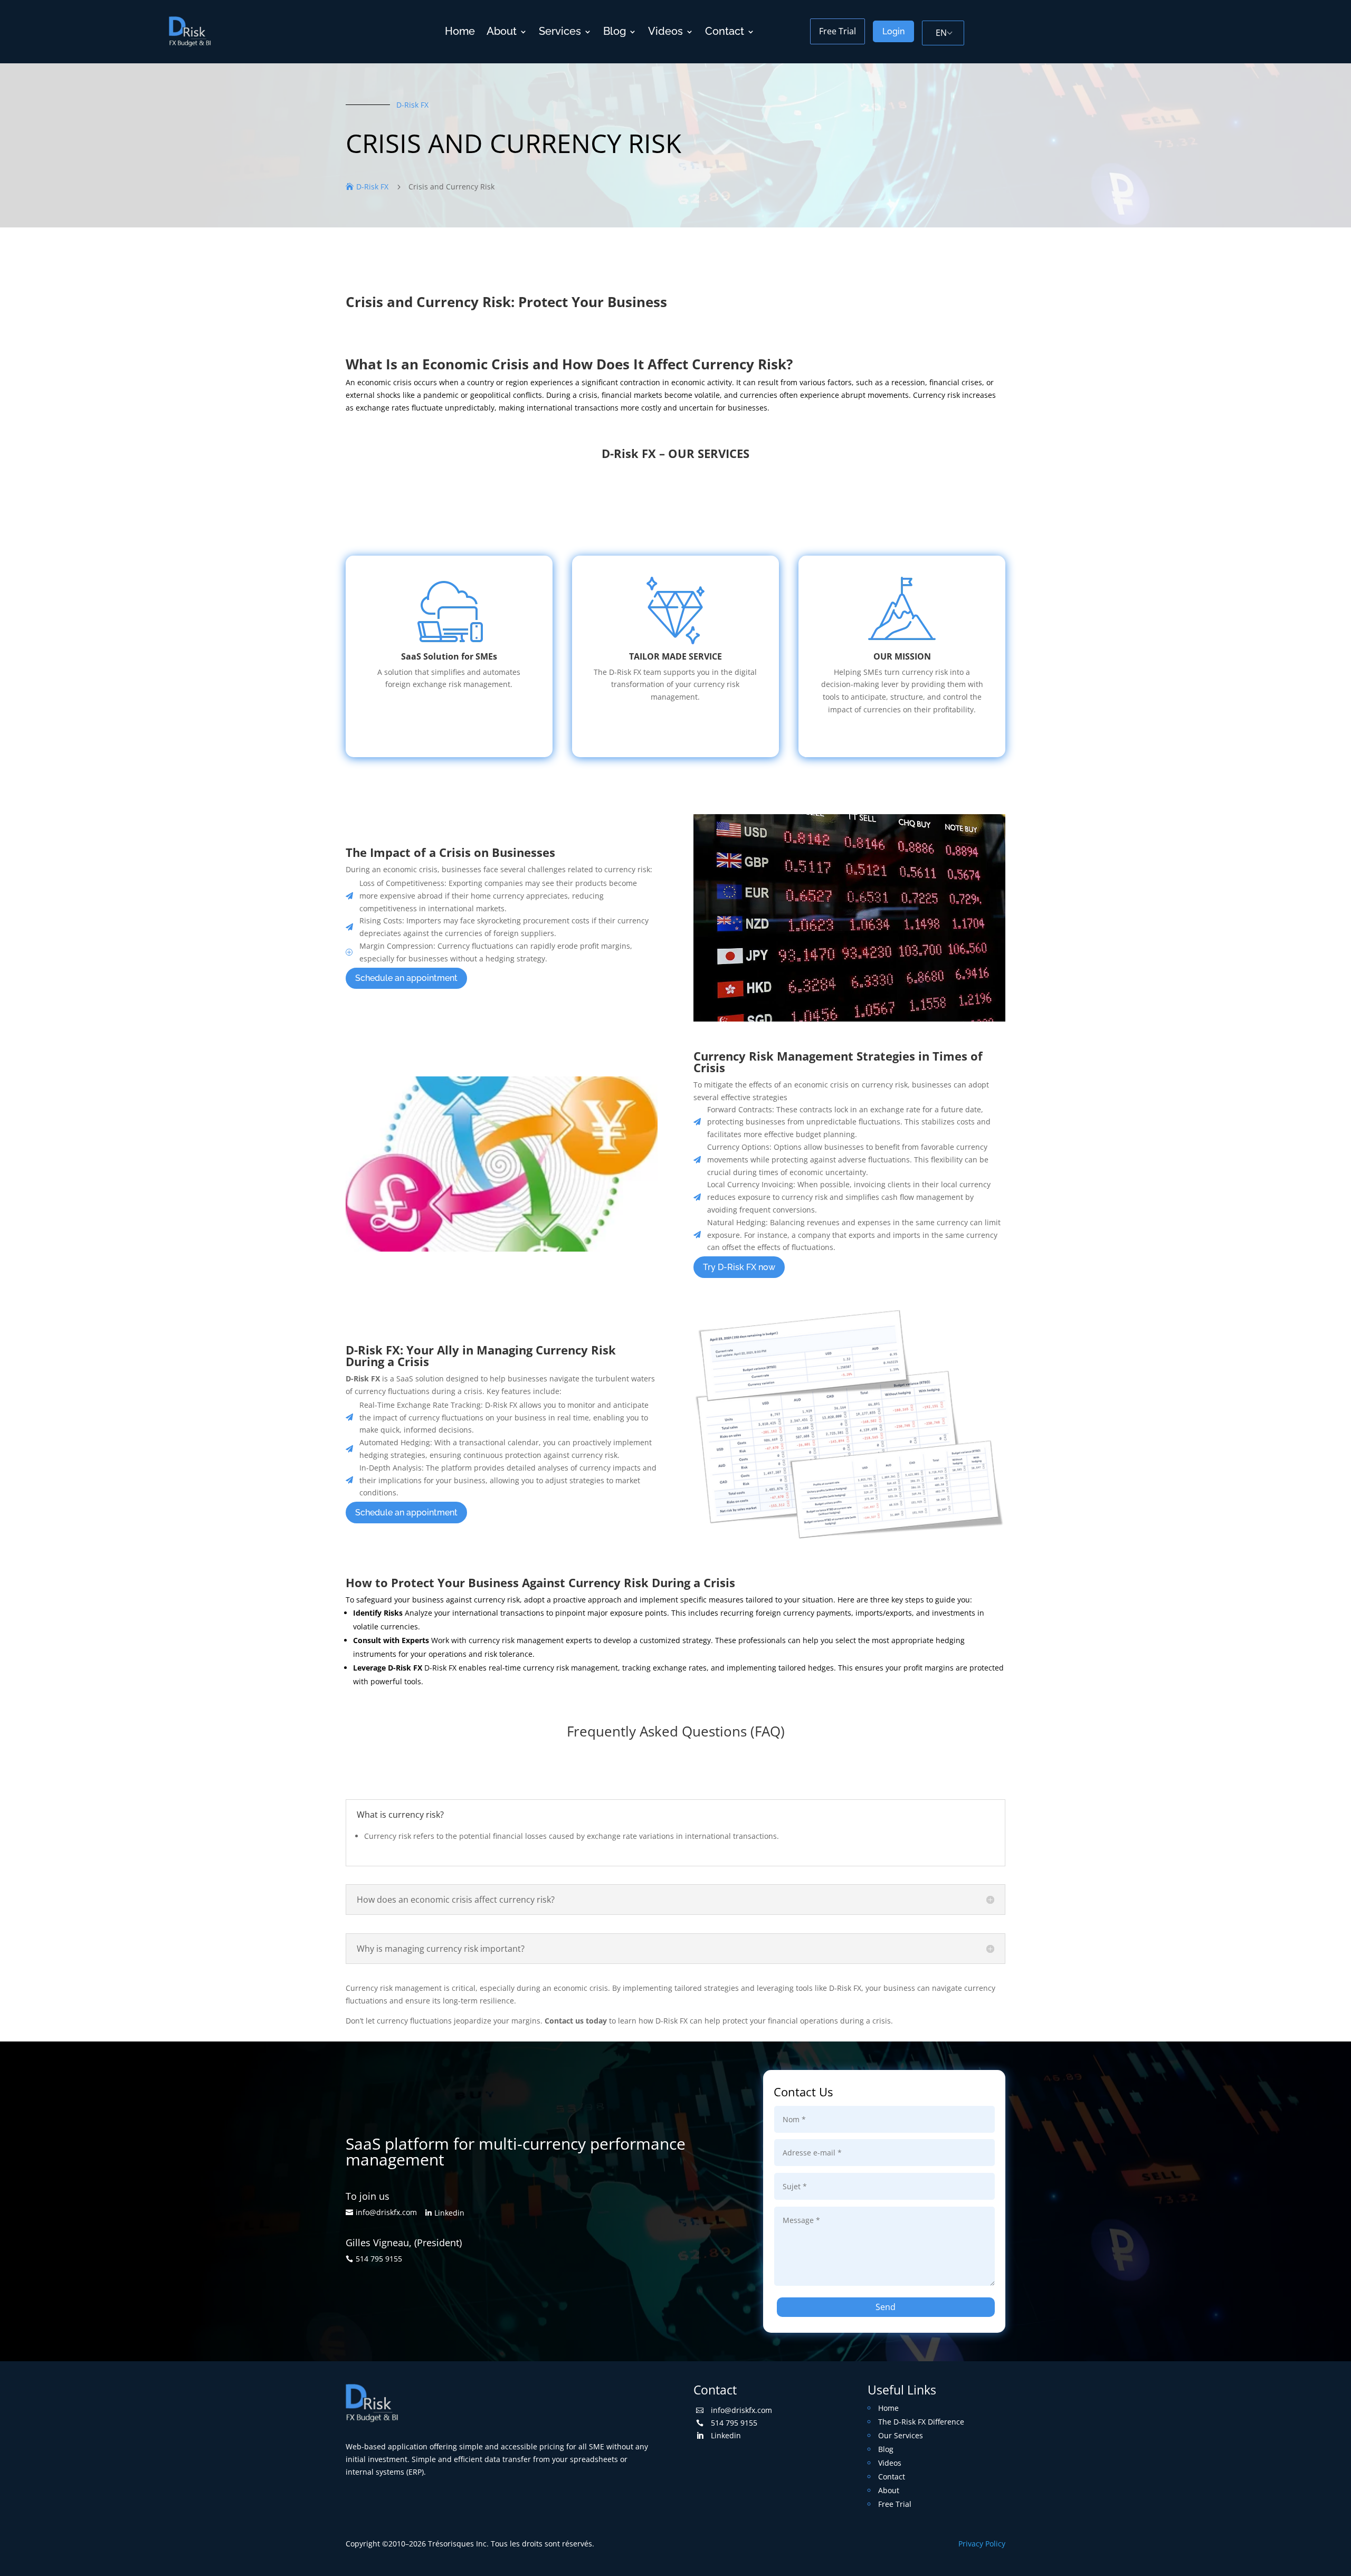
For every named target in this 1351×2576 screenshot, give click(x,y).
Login (893, 31)
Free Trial (838, 31)
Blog (615, 31)
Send (886, 2307)
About (502, 31)
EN (941, 33)
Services (560, 31)
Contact (725, 31)
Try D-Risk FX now (739, 1267)
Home (460, 31)
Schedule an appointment (406, 978)
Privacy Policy (982, 2544)
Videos (665, 31)
